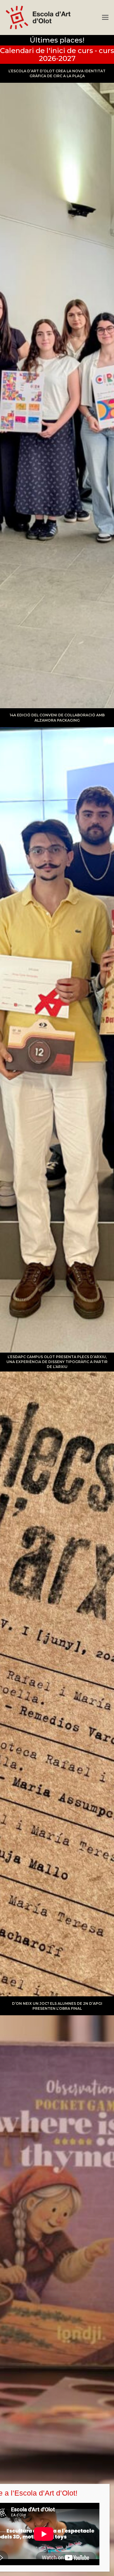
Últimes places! (57, 40)
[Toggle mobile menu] (105, 17)
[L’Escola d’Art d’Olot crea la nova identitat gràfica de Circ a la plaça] (57, 386)
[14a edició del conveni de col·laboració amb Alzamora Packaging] (57, 1030)
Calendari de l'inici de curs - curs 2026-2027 (57, 54)
